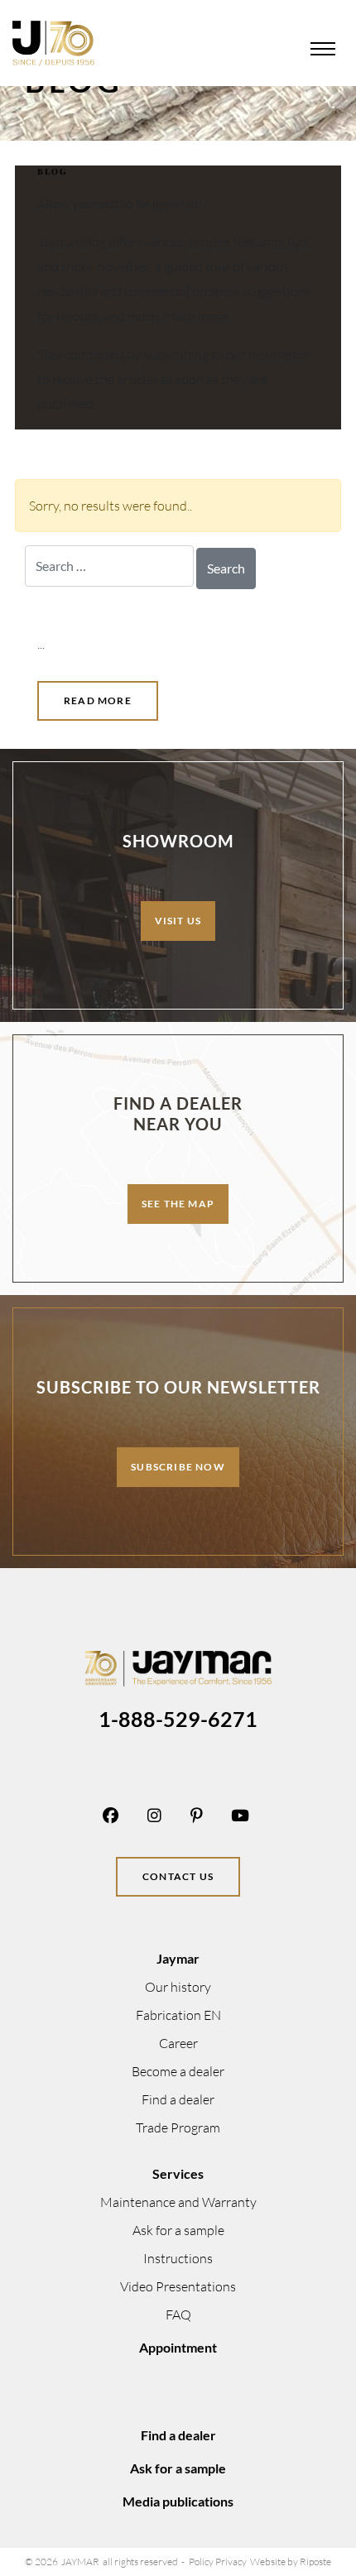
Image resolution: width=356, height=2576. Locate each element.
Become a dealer (178, 2071)
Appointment (178, 2347)
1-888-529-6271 (178, 1719)
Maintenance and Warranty (178, 2202)
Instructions (178, 2258)
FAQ (178, 2315)
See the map (178, 1204)
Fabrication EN (178, 2015)
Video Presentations (178, 2286)
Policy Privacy (218, 2562)
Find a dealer (178, 2099)
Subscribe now (178, 1467)
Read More (98, 700)
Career (178, 2043)
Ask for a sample (178, 2230)
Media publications (178, 2501)
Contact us (178, 1876)
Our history (178, 1987)
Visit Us (178, 921)
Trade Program (178, 2127)
